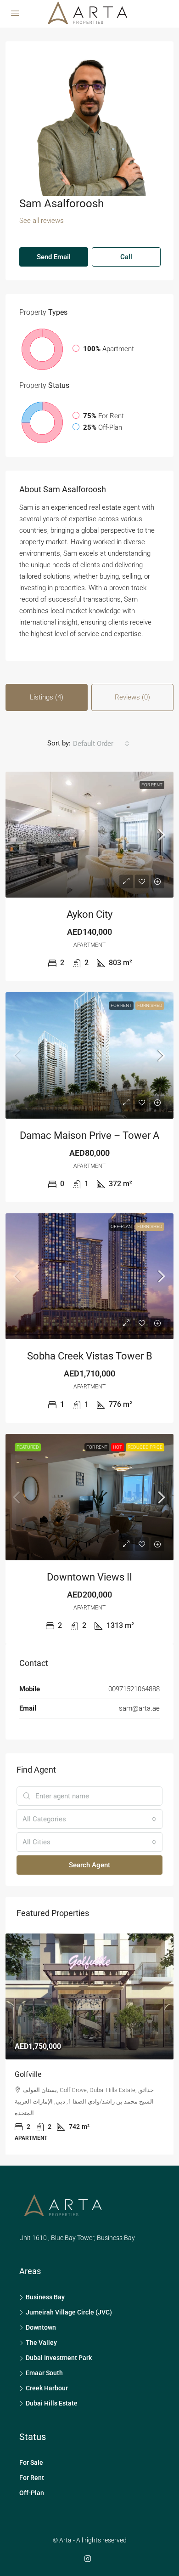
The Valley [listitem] (41, 2320)
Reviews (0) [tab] (132, 697)
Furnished (150, 1005)
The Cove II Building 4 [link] (50, 2074)
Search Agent (89, 1865)
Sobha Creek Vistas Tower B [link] (90, 1356)
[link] (89, 835)
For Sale (31, 2440)
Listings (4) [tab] (47, 697)
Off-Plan (121, 1226)
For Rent (152, 785)
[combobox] (101, 744)
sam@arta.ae (139, 1708)
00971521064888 (134, 1689)
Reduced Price (145, 1447)
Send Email (54, 257)
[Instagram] (89, 2536)
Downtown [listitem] (41, 2304)
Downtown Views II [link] (89, 1577)
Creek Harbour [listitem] (47, 2365)
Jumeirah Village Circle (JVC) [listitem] (69, 2289)
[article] (89, 2033)
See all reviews (42, 221)
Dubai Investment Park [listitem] (59, 2335)
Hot (117, 1447)
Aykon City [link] (89, 914)
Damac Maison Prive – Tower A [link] (89, 1135)
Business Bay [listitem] (45, 2274)
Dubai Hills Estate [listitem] (52, 2380)
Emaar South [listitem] (44, 2350)
